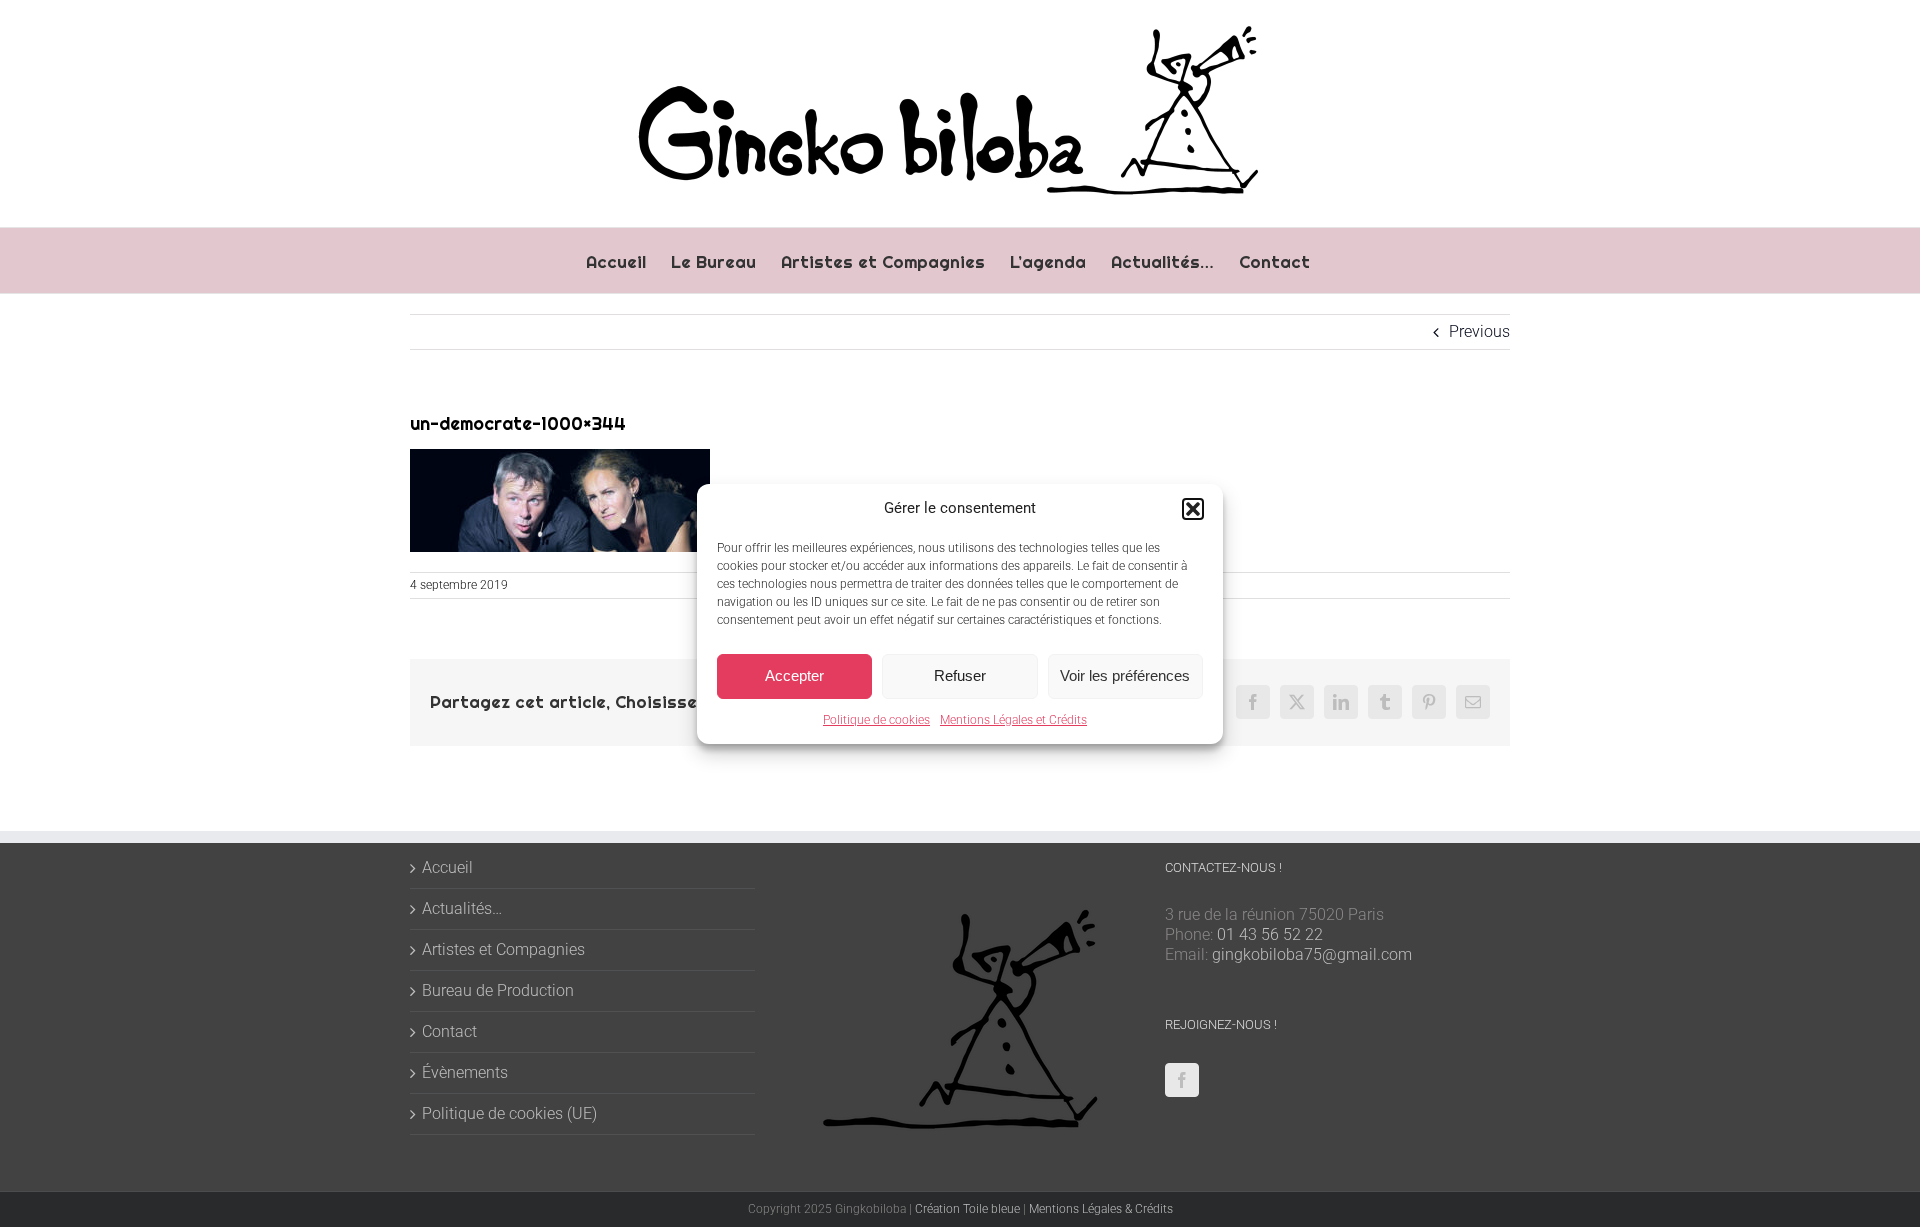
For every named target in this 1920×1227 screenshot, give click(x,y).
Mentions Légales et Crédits (1013, 720)
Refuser (960, 675)
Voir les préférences (1125, 675)
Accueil (447, 867)
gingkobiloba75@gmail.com (1312, 954)
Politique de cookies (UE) (509, 1113)
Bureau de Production (498, 990)
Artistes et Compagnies (503, 949)
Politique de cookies (876, 720)
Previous (1479, 331)
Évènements (465, 1072)
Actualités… (462, 908)
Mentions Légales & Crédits (1101, 1209)
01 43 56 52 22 (1270, 934)
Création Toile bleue (967, 1209)
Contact (449, 1031)
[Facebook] (1182, 1080)
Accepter (794, 675)
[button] (1193, 509)
